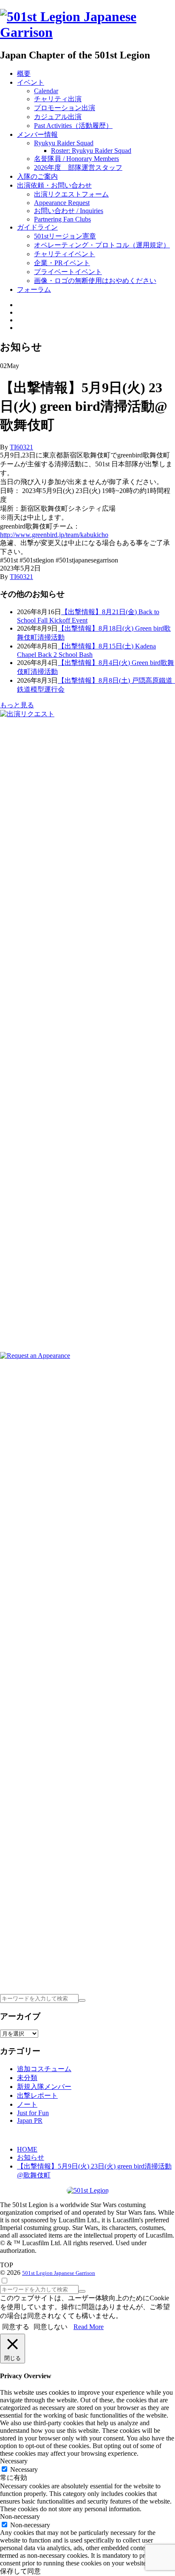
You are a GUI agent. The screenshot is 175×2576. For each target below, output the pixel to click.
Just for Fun (33, 2113)
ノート (27, 2104)
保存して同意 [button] (20, 2571)
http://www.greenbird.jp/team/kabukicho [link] (54, 535)
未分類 (27, 2078)
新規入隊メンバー (44, 2087)
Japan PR (30, 2120)
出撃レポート (37, 2095)
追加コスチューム (44, 2069)
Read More (89, 2327)
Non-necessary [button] (20, 2516)
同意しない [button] (51, 2327)
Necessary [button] (14, 2461)
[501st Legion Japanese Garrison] (87, 32)
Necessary (24, 2469)
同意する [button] (16, 2327)
